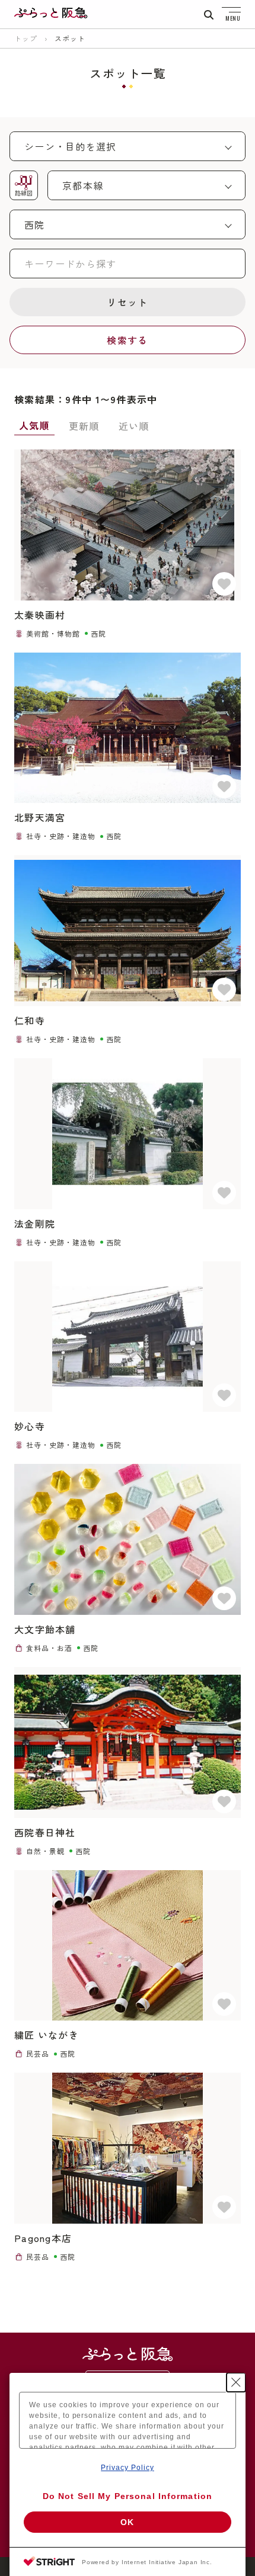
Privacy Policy (127, 2468)
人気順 (34, 425)
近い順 (134, 426)
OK (127, 2522)
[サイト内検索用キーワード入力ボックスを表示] (209, 15)
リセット (127, 302)
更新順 (84, 426)
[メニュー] (231, 14)
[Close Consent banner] (236, 2382)
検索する (127, 340)
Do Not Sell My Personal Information (128, 2496)
